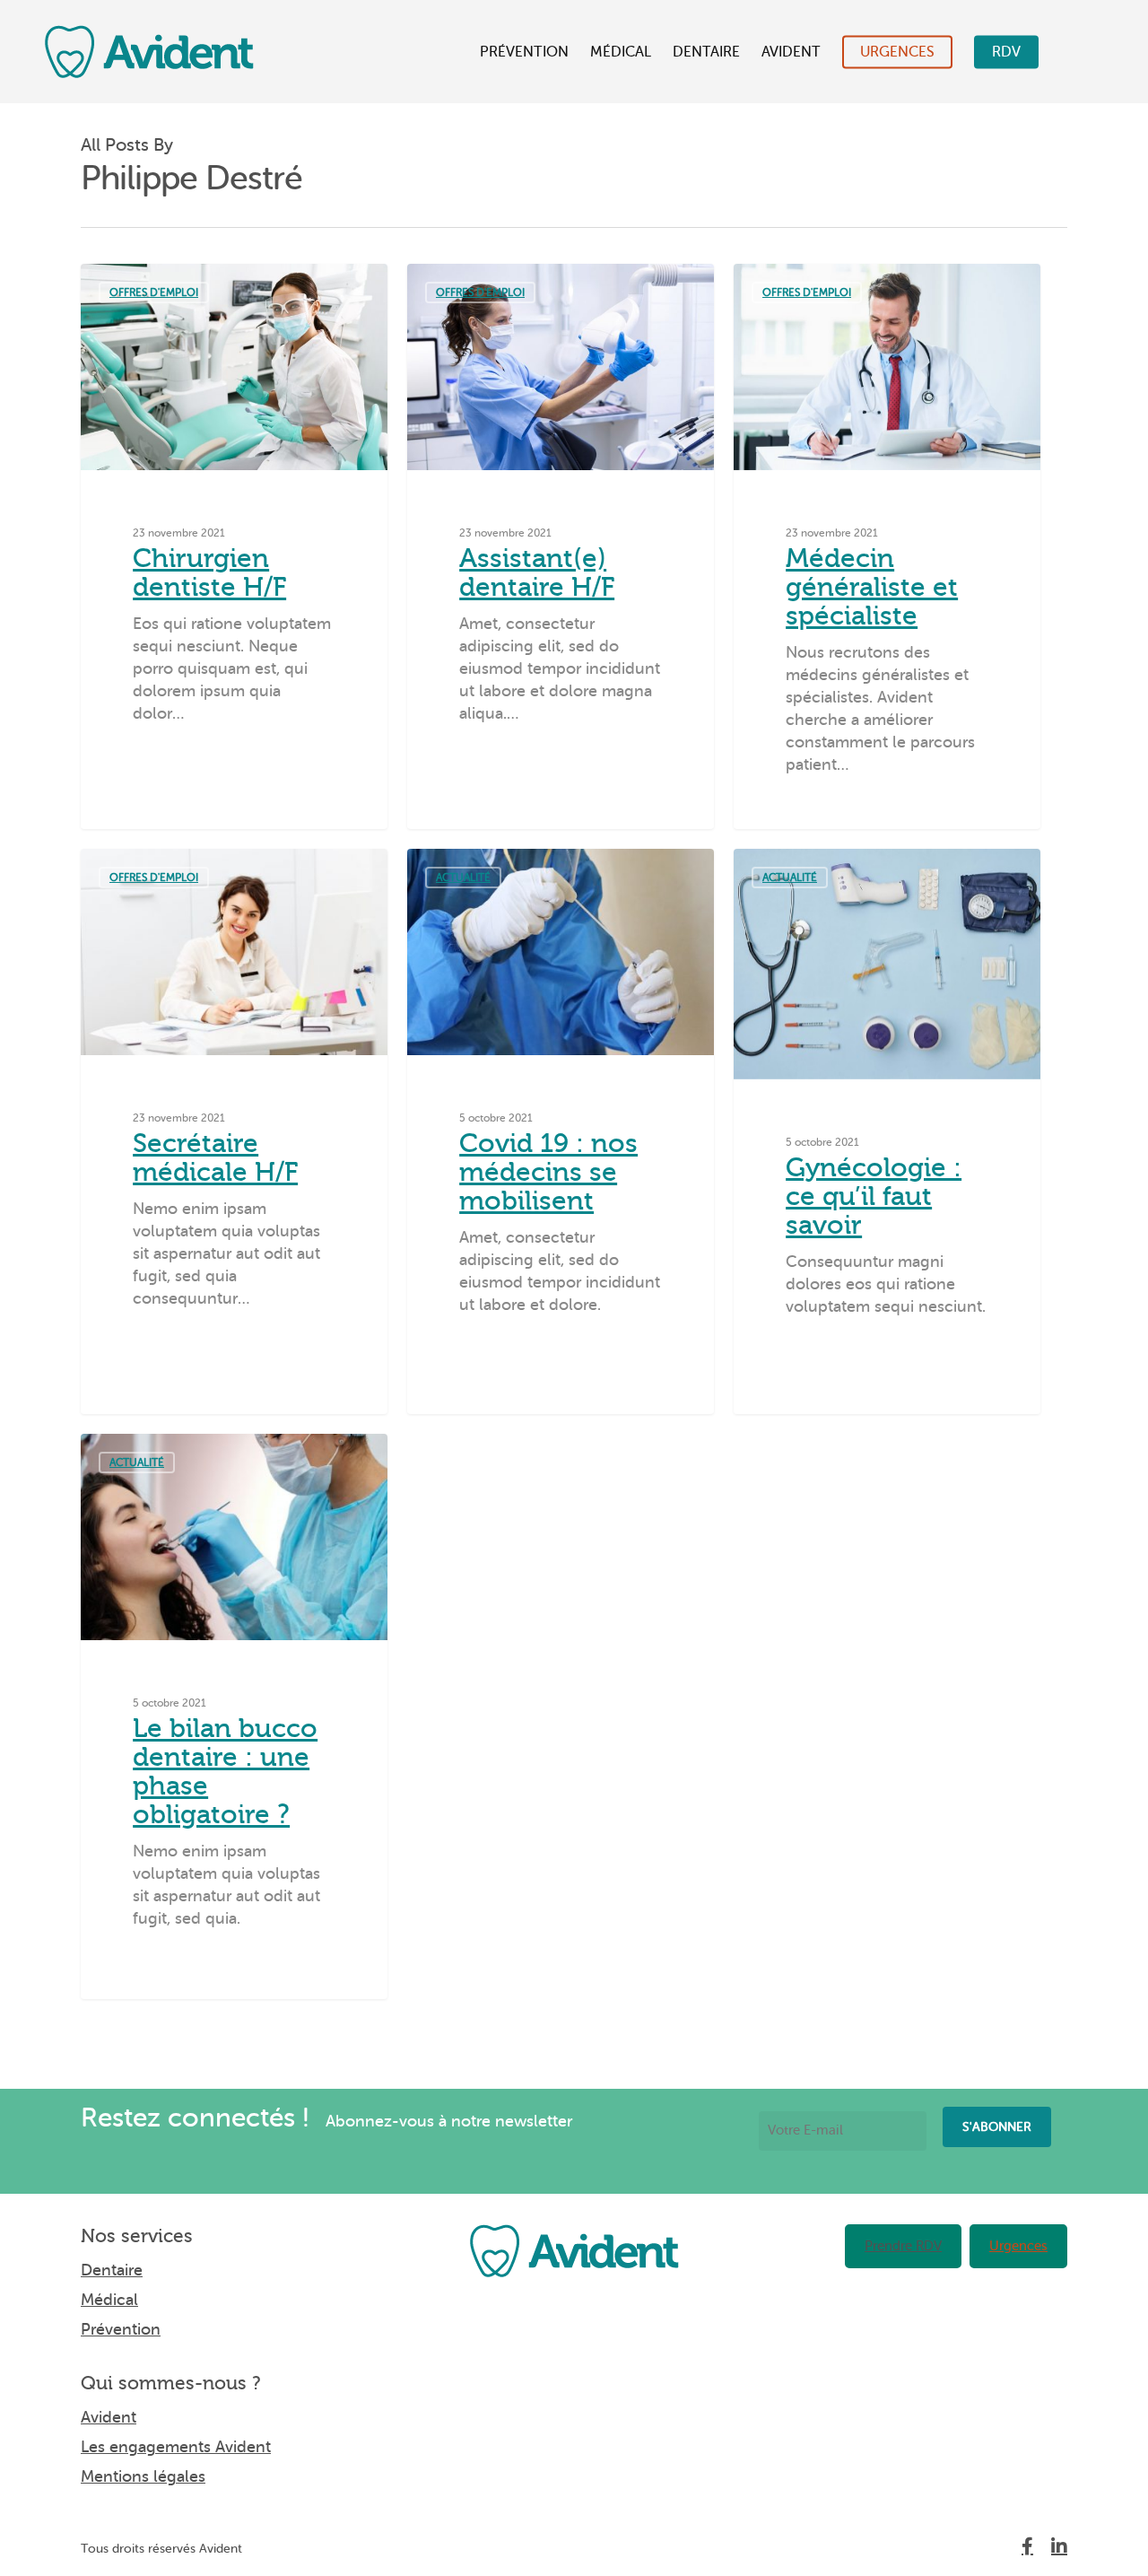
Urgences (897, 52)
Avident (791, 52)
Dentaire (706, 52)
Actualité (463, 878)
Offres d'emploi (154, 293)
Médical (621, 52)
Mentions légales (143, 2476)
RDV (1006, 52)
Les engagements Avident (176, 2447)
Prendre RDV (903, 2246)
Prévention (524, 52)
